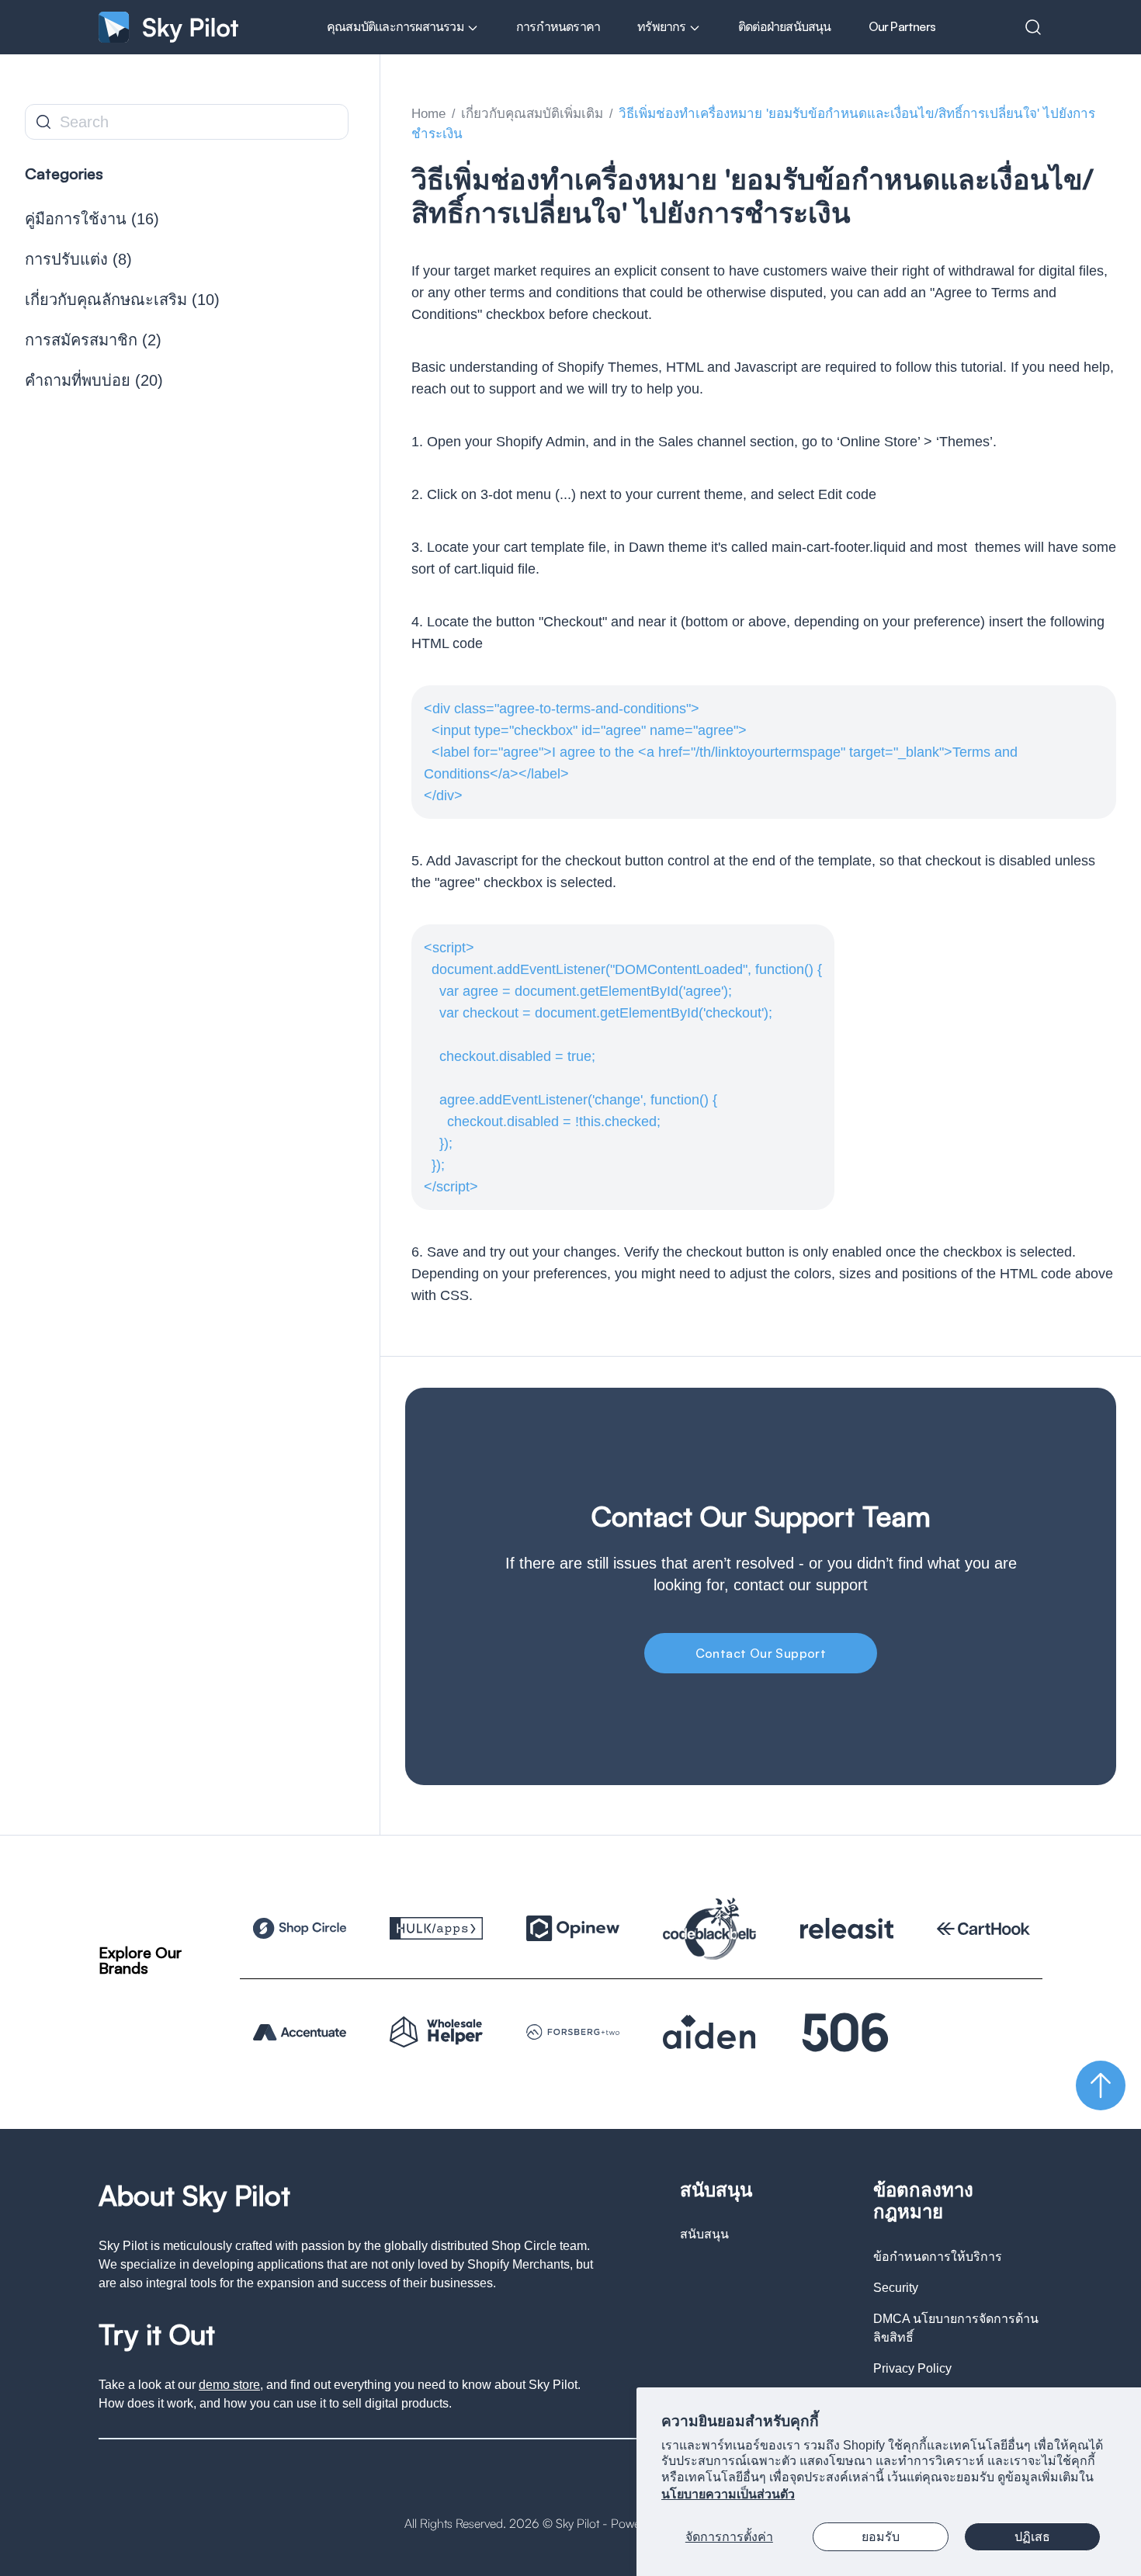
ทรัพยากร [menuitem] (663, 26)
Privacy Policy (912, 2368)
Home (428, 114)
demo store (229, 2385)
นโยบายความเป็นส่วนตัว (728, 2494)
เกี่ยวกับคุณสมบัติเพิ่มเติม (532, 114)
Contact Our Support (761, 1653)
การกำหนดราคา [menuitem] (558, 26)
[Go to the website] (300, 1928)
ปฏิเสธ (1032, 2537)
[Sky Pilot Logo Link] (168, 27)
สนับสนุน (704, 2234)
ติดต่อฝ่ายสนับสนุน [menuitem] (785, 26)
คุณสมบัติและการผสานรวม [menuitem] (397, 26)
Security (896, 2288)
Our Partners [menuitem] (902, 26)
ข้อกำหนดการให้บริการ (938, 2257)
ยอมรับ (881, 2537)
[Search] (1033, 27)
